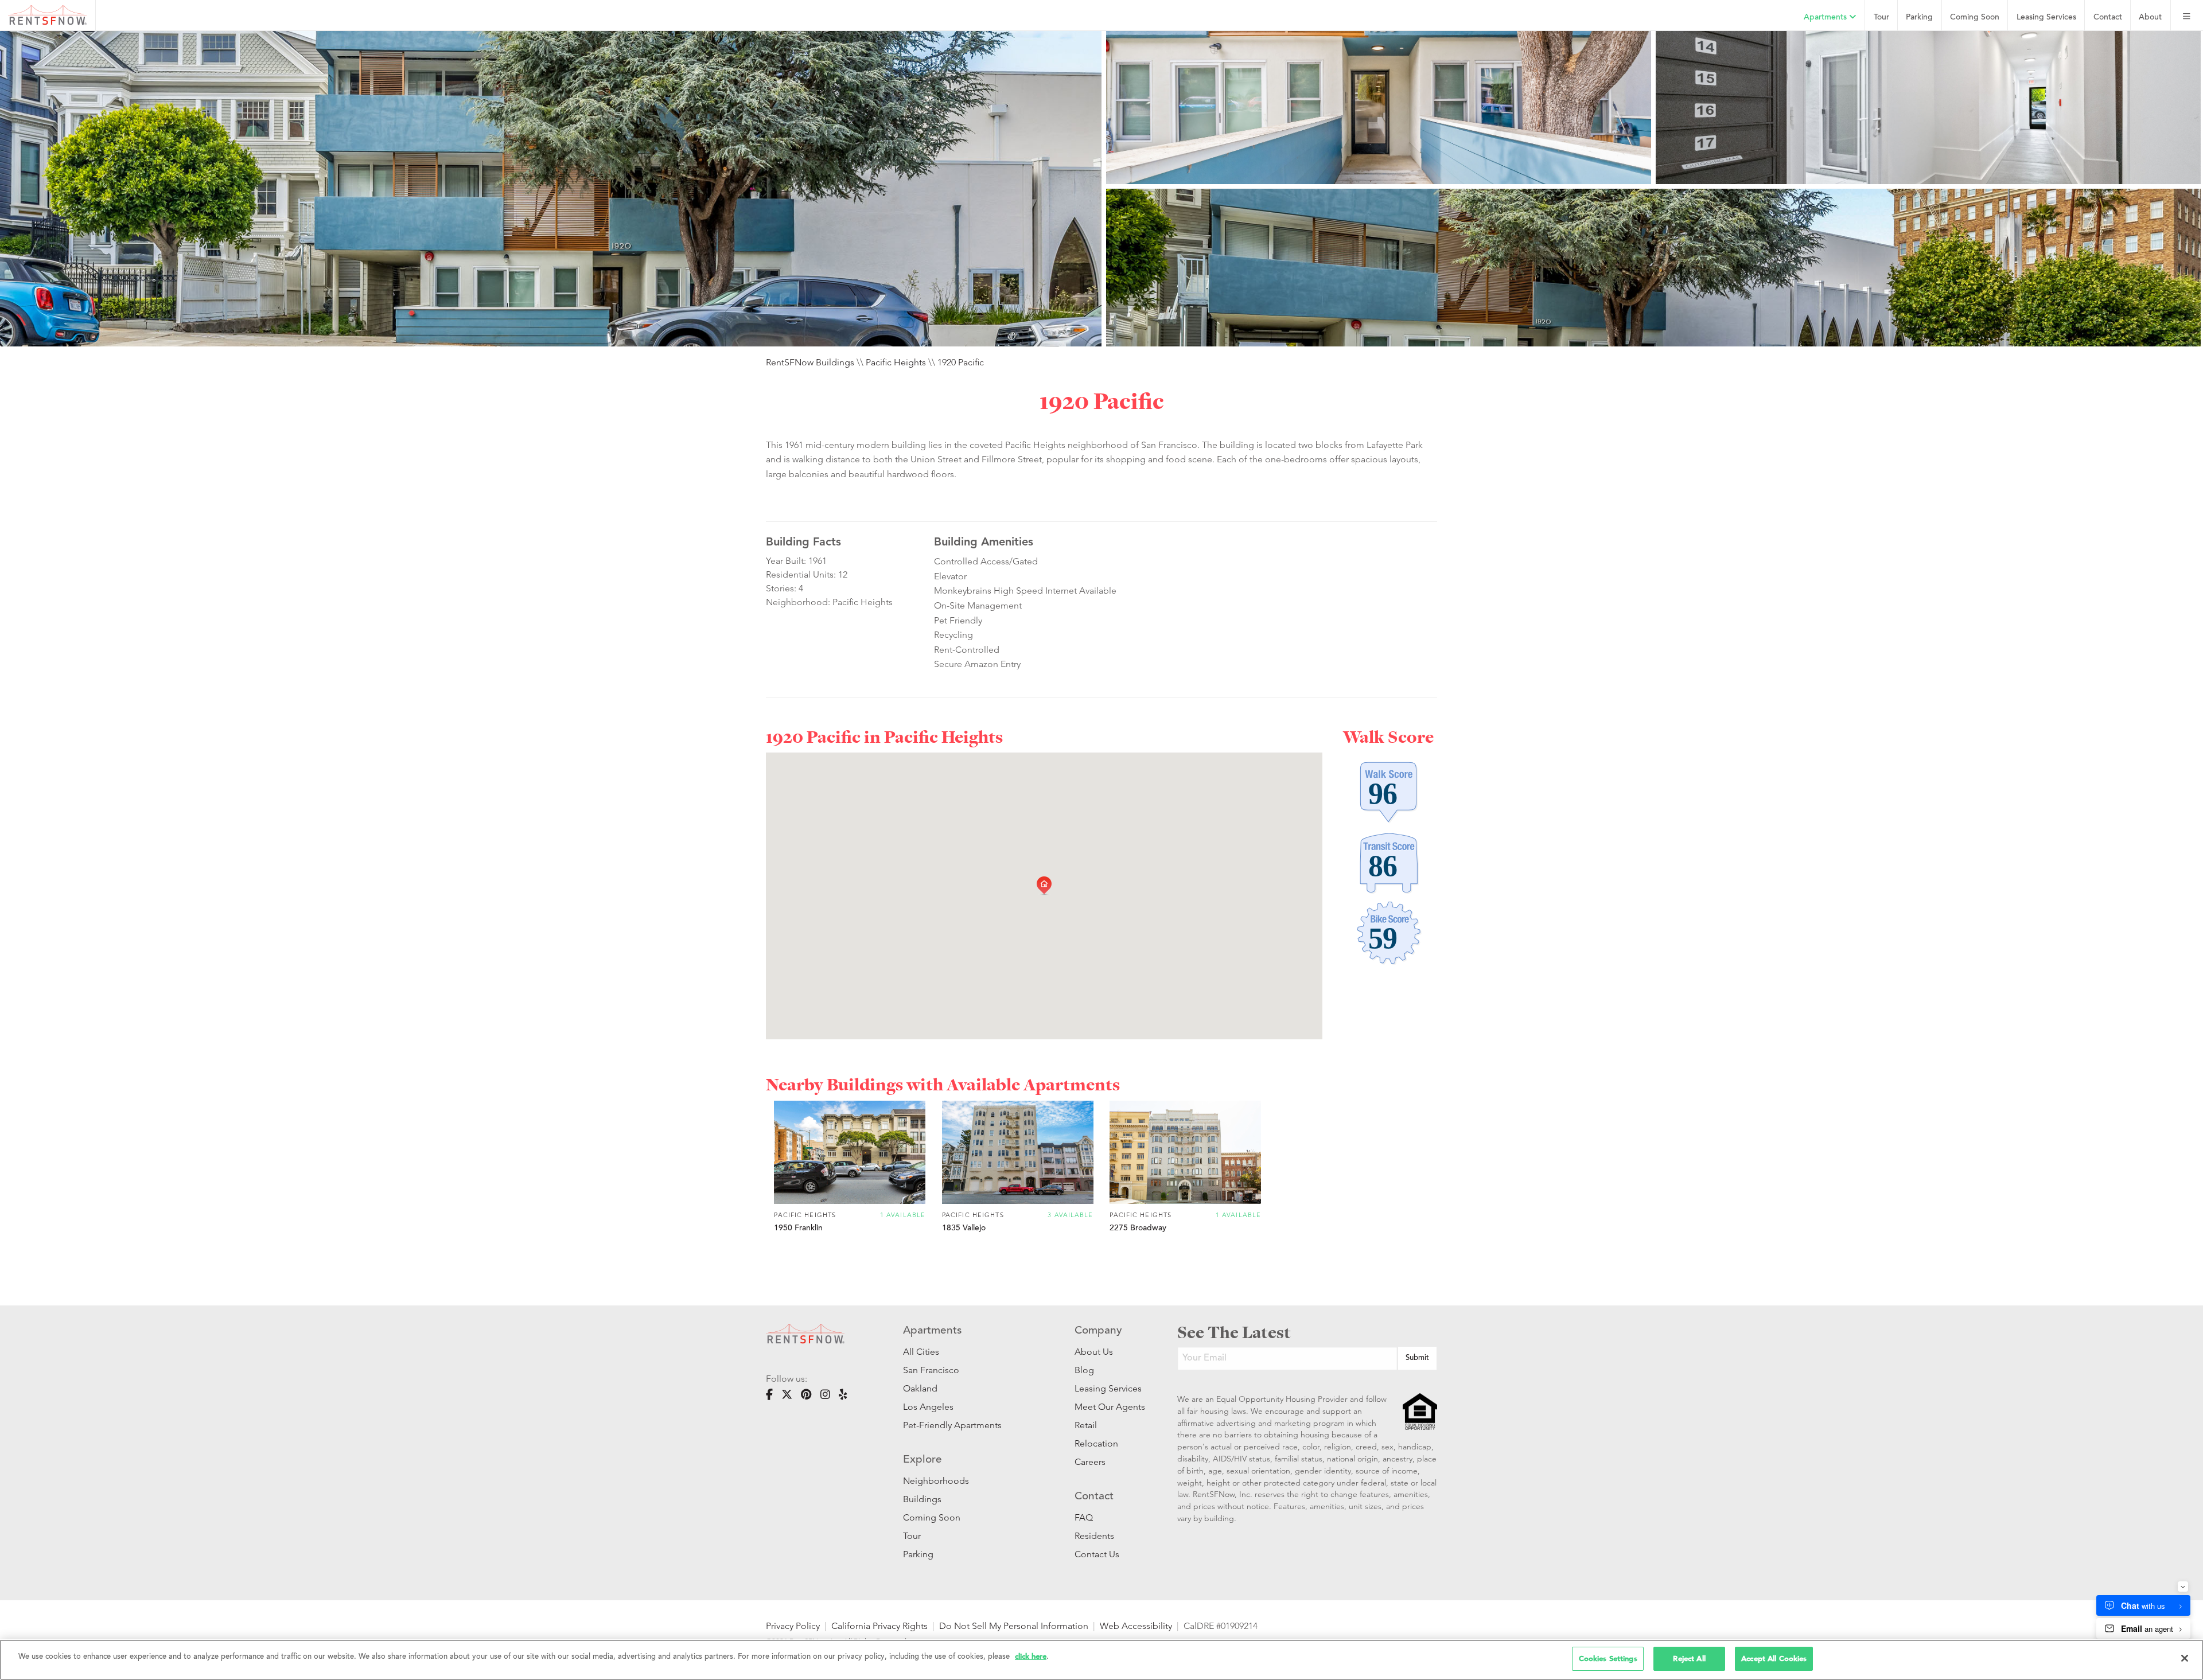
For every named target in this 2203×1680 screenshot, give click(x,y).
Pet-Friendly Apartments (952, 1425)
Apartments (1826, 17)
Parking (1919, 17)
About (2150, 17)
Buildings (922, 1499)
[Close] (2185, 1658)
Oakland (920, 1388)
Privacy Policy (793, 1626)
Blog (1084, 1370)
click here (1031, 1656)
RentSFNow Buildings (810, 362)
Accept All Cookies (1774, 1658)
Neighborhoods (936, 1481)
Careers (1090, 1462)
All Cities (921, 1352)
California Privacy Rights (879, 1626)
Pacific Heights (896, 362)
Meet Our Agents (1109, 1407)
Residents (1094, 1536)
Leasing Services (1108, 1388)
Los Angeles (928, 1407)
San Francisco (931, 1370)
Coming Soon (1975, 17)
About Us (1094, 1352)
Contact (2108, 17)
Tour (1881, 17)
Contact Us (1097, 1554)
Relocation (1096, 1443)
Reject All (1689, 1658)
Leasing (2046, 17)
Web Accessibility (1136, 1626)
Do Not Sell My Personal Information (1014, 1626)
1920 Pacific (961, 362)
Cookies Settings (1608, 1658)
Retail (1086, 1425)
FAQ (1084, 1517)
